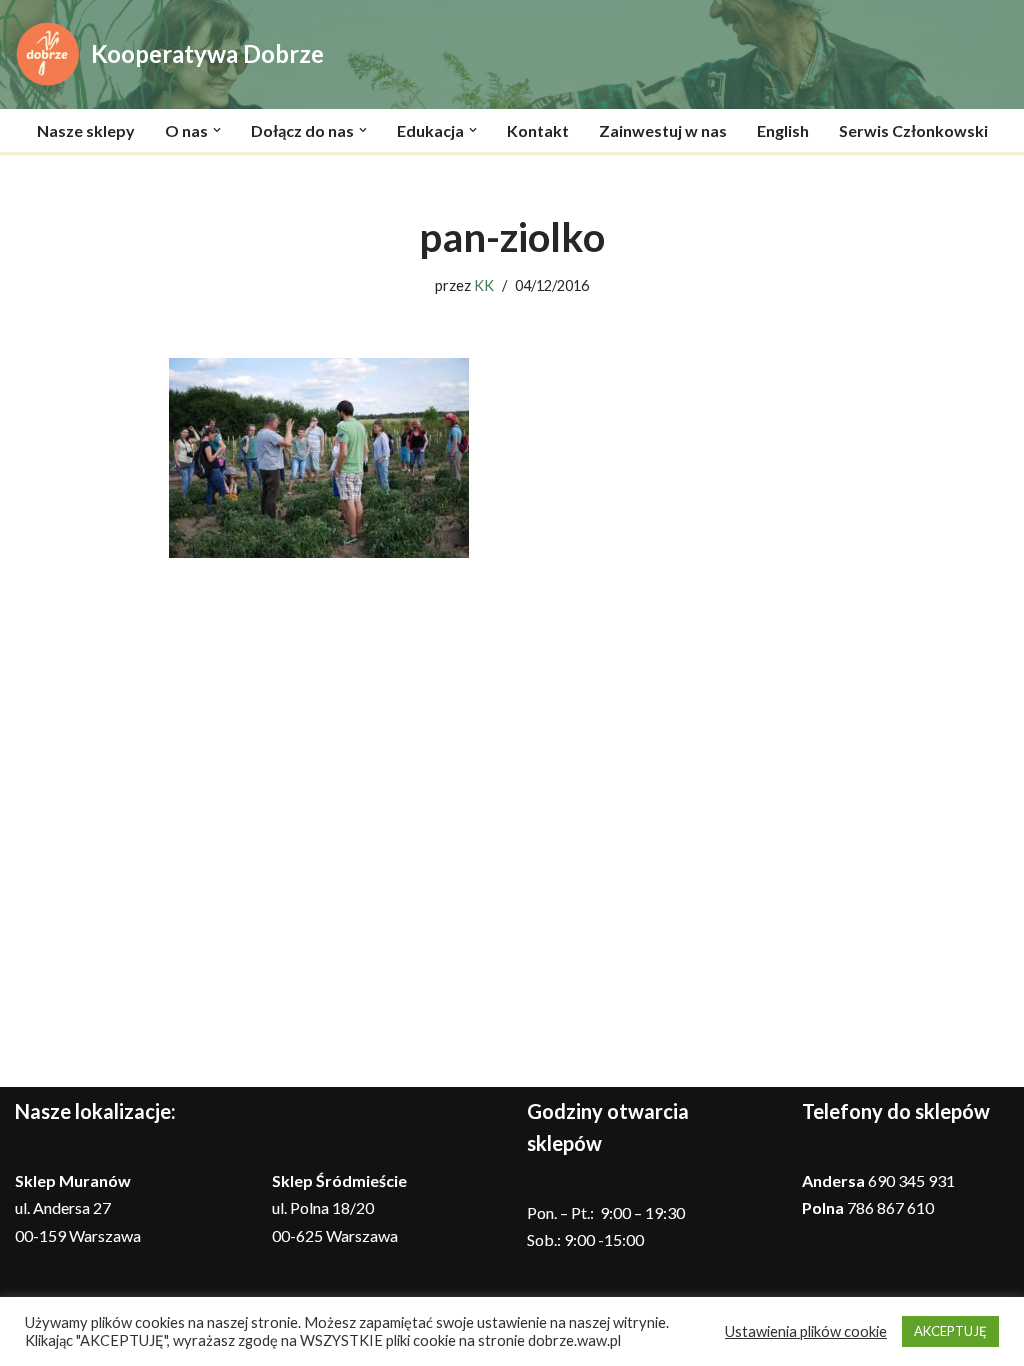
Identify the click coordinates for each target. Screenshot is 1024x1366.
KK (484, 285)
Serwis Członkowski (913, 130)
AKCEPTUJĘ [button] (950, 1331)
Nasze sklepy (86, 130)
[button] (217, 130)
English (783, 130)
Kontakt (538, 130)
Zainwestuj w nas (663, 130)
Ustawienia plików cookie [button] (806, 1331)
